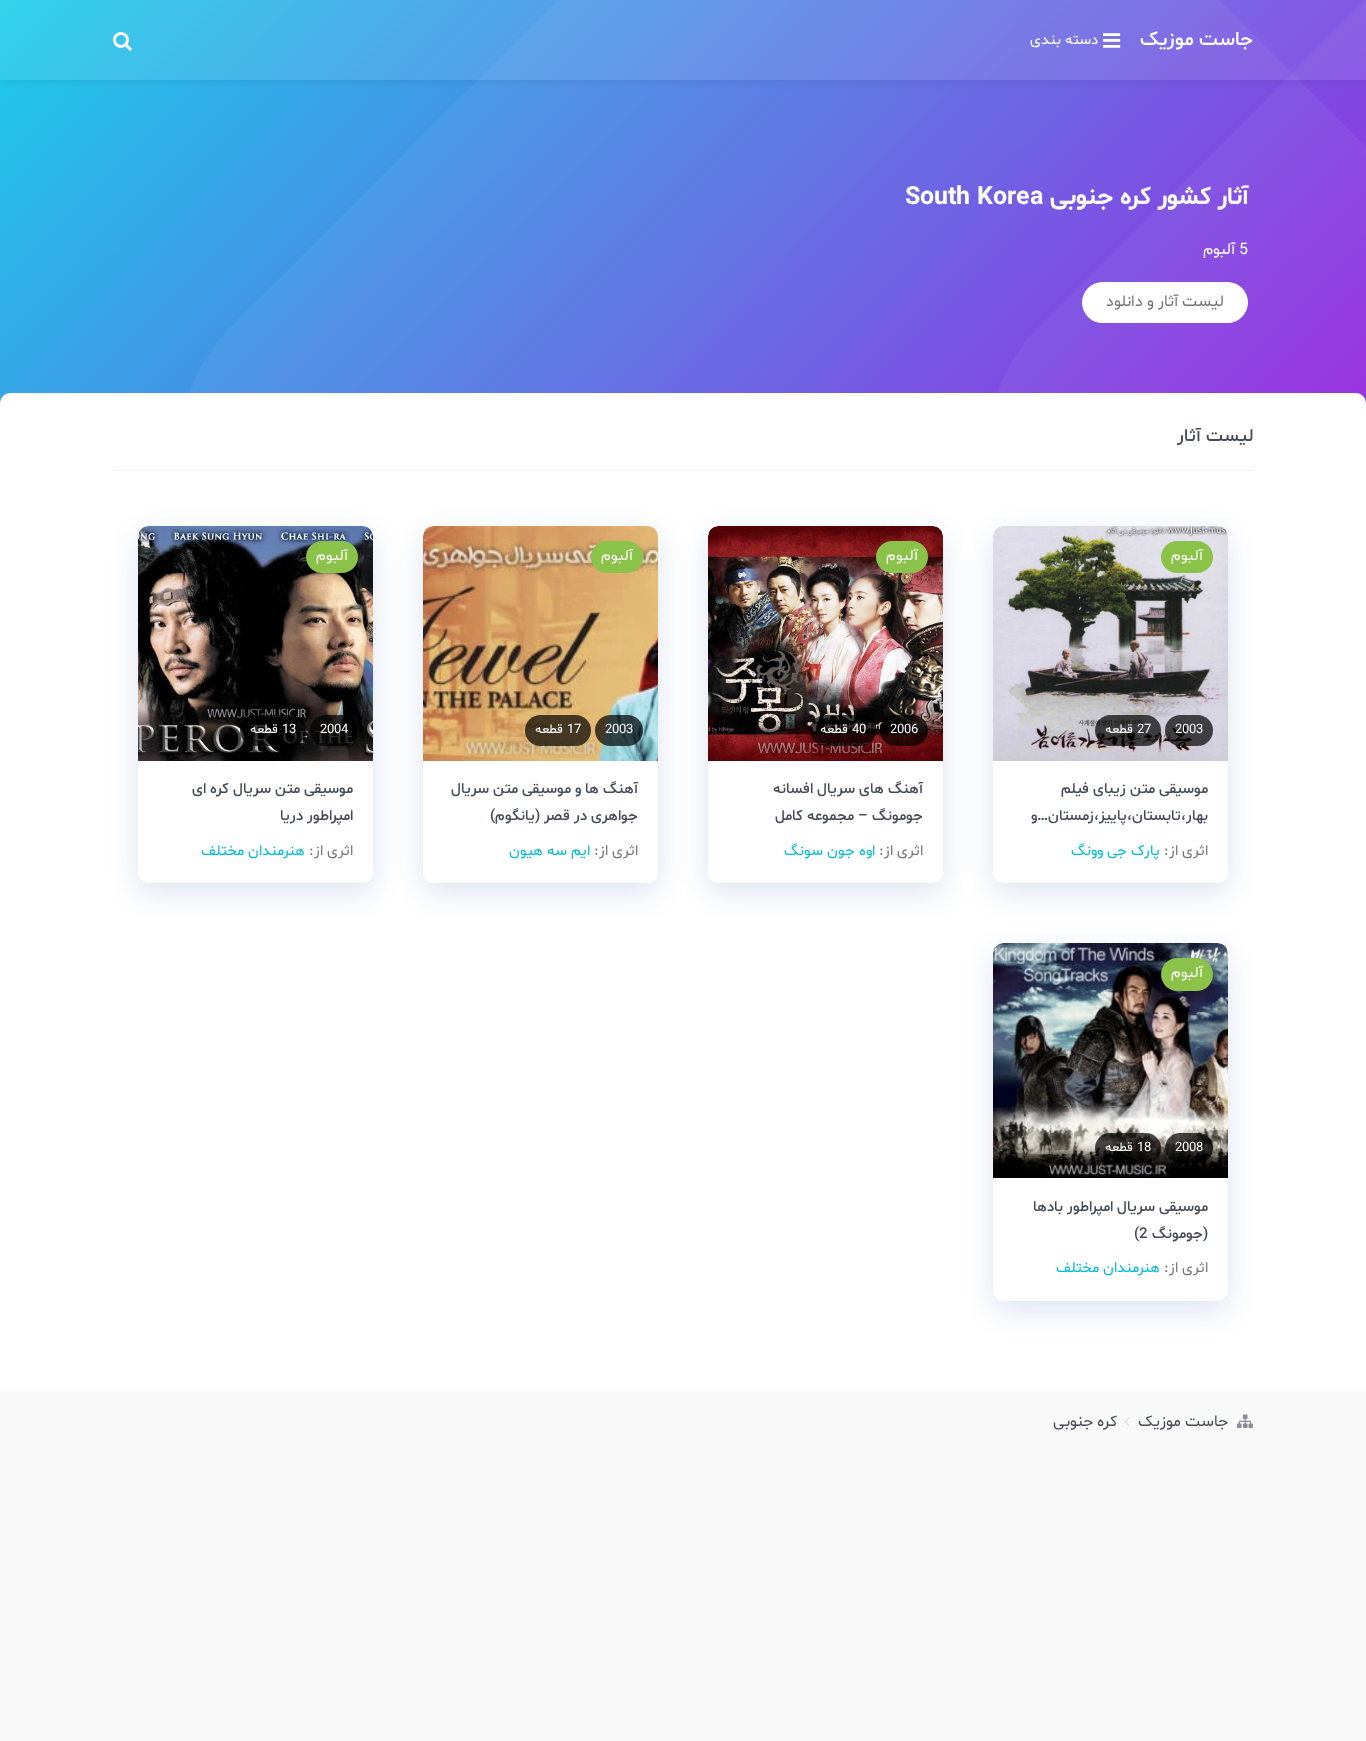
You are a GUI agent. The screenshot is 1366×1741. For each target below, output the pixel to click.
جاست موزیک (1196, 40)
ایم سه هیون (549, 851)
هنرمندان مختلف (253, 851)
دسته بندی (1064, 40)
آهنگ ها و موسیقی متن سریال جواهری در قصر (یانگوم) (544, 803)
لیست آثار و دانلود (1165, 302)
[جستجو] (122, 40)
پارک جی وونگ (1115, 851)
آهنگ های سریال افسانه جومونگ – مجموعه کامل (848, 803)
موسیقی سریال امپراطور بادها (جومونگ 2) (1120, 1221)
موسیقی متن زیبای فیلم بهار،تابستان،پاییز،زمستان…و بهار (1119, 816)
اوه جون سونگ (829, 851)
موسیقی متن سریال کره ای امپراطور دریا (272, 803)
